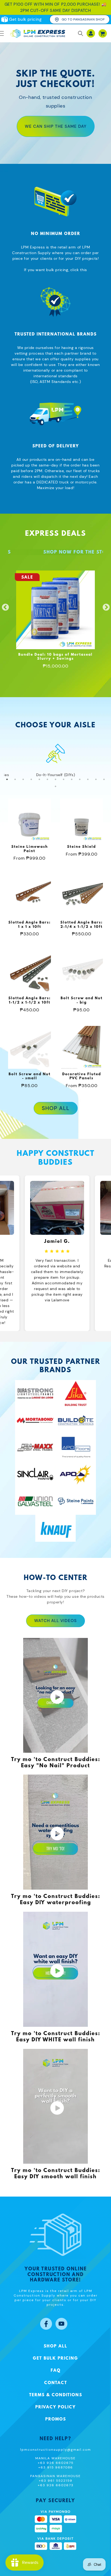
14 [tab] (55, 786)
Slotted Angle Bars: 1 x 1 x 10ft (30, 925)
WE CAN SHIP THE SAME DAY (56, 126)
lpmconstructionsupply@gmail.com (56, 2450)
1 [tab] (7, 779)
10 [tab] (80, 779)
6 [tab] (47, 779)
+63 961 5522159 (56, 2481)
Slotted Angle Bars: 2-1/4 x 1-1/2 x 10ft (81, 925)
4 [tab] (31, 779)
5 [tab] (39, 779)
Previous (4, 606)
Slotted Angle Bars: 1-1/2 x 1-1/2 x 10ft (30, 1000)
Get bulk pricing (25, 19)
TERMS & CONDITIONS (56, 2395)
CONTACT (56, 2383)
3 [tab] (23, 779)
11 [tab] (88, 779)
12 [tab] (96, 779)
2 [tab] (15, 779)
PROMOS (56, 2419)
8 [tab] (64, 779)
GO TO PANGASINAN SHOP (83, 19)
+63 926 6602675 (56, 2463)
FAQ (56, 2371)
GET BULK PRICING (55, 2359)
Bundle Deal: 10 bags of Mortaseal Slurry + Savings (55, 657)
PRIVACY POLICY (55, 2407)
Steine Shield (81, 847)
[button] (81, 33)
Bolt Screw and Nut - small (30, 1076)
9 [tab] (72, 779)
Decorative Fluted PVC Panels (82, 1076)
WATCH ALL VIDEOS (55, 1621)
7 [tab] (55, 779)
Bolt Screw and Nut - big (82, 1000)
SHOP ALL (56, 1108)
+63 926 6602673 (56, 2485)
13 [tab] (104, 779)
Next (105, 606)
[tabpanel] (55, 761)
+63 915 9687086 (56, 2467)
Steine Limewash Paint (30, 849)
